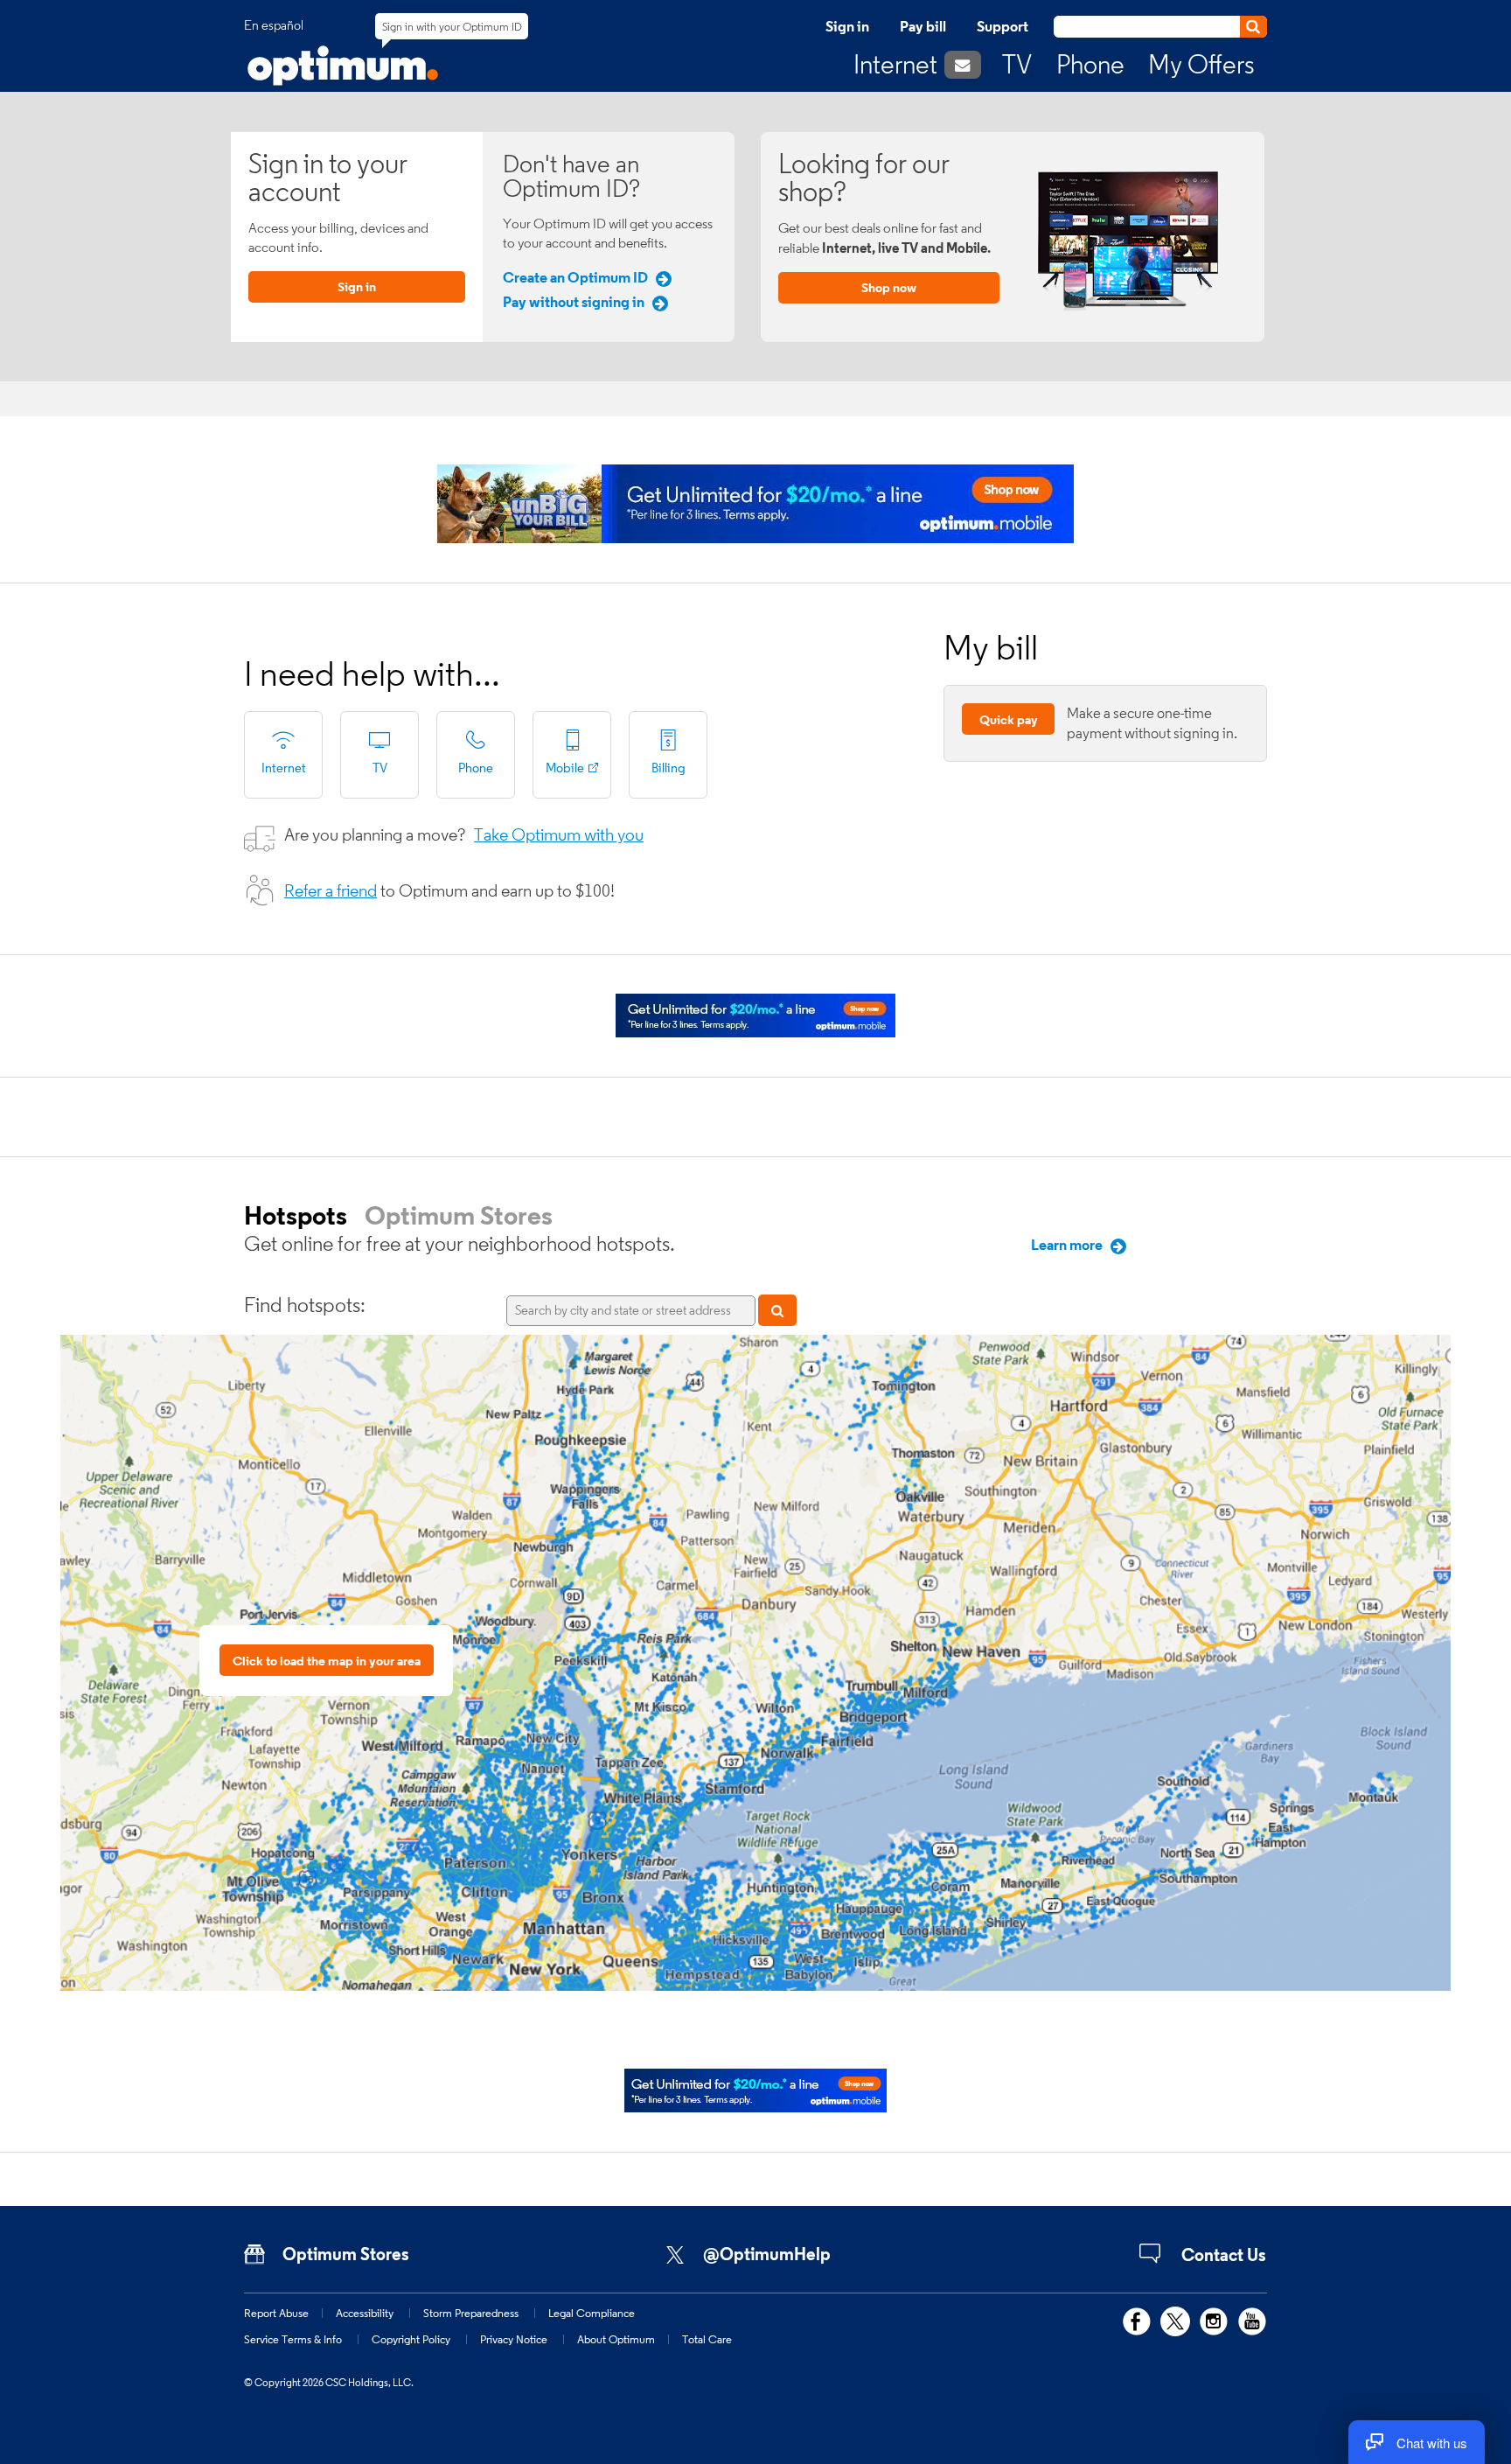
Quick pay (1009, 719)
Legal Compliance (592, 2313)
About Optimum (616, 2339)
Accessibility (365, 2313)
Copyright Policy (411, 2339)
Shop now (889, 287)
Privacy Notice (514, 2339)
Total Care (707, 2339)
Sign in (847, 26)
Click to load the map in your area (327, 1661)
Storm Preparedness (471, 2313)
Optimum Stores (459, 1215)
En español (274, 25)
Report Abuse (276, 2313)
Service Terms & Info (293, 2339)
